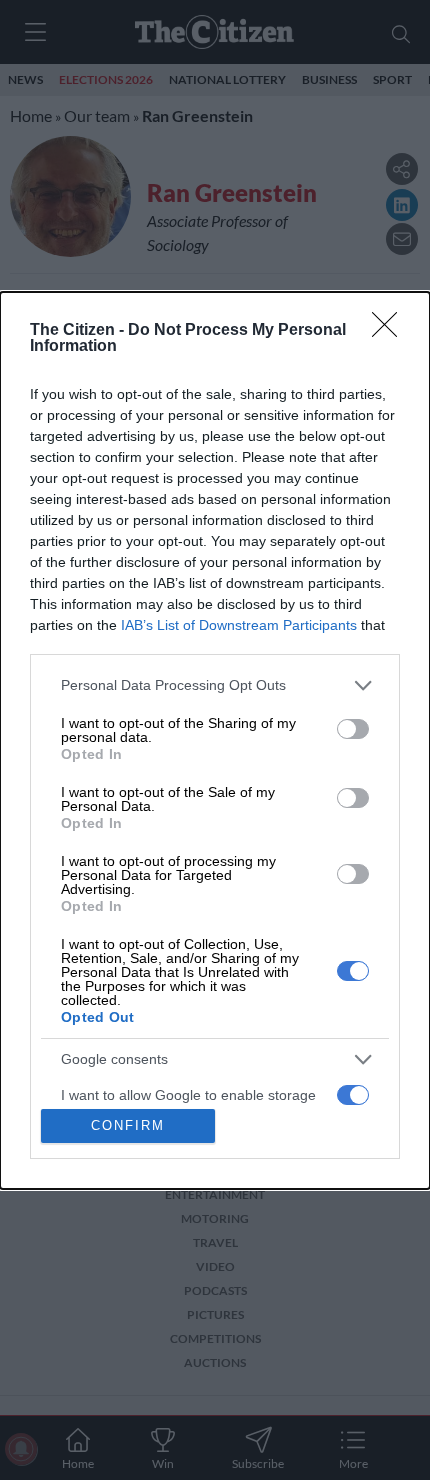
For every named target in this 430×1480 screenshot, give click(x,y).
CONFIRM (128, 1125)
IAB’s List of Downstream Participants (239, 625)
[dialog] (215, 740)
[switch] (353, 729)
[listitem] (215, 685)
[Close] (391, 331)
